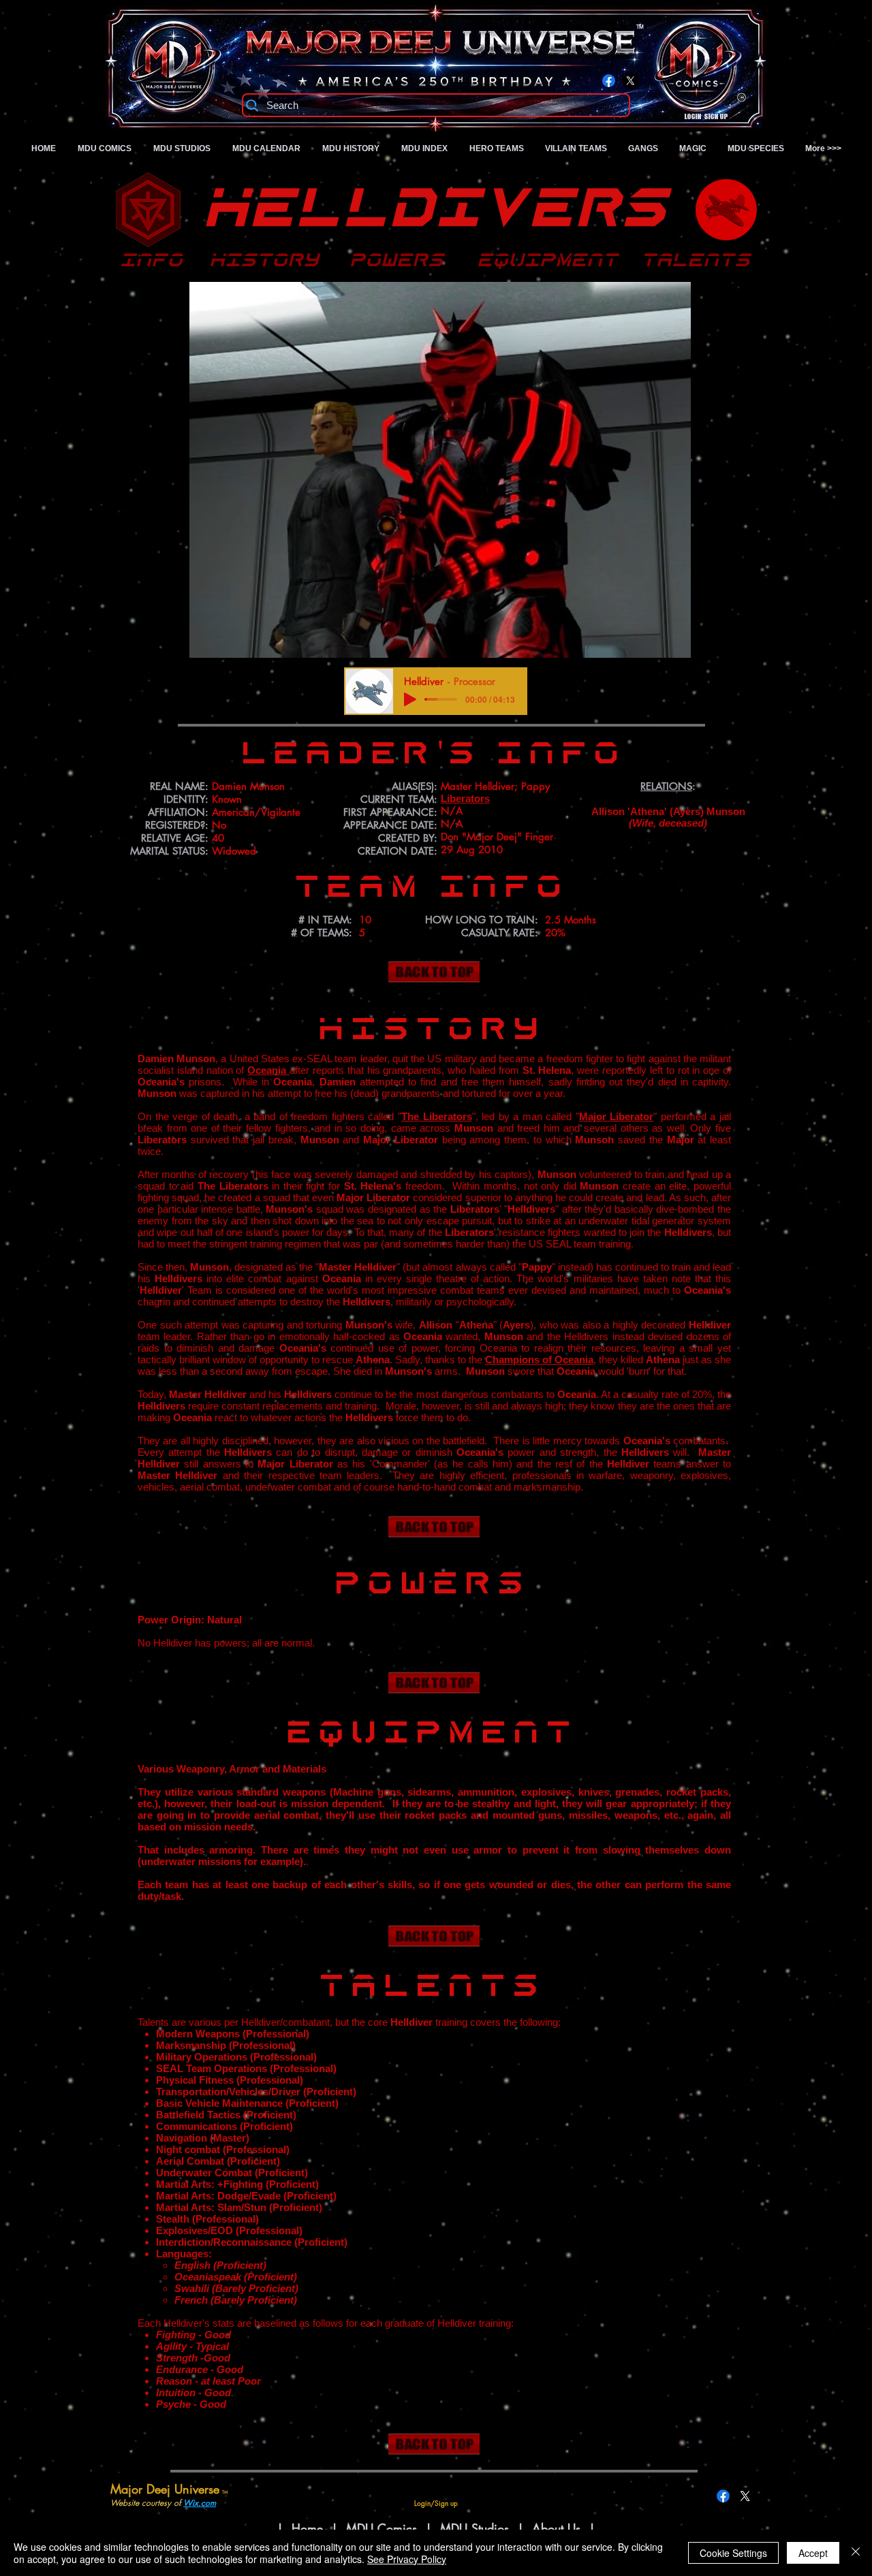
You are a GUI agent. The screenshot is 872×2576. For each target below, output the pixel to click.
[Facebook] (609, 81)
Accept (813, 2553)
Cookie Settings (733, 2553)
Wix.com (200, 2503)
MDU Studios (474, 2528)
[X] (630, 81)
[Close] (856, 2553)
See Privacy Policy (407, 2559)
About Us (558, 2528)
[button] (440, 470)
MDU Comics (381, 2528)
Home (307, 2528)
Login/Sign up (706, 117)
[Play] (410, 699)
